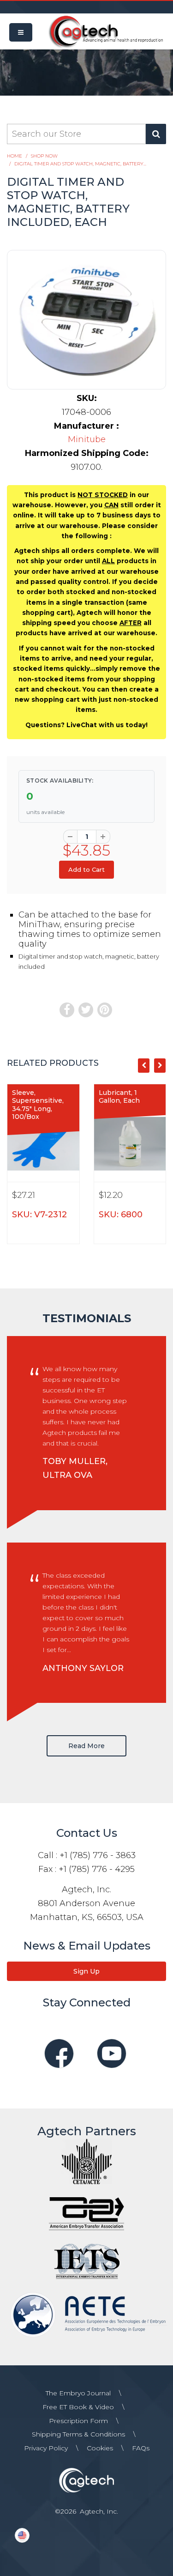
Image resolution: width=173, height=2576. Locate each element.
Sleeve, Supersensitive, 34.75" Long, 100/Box (38, 1105)
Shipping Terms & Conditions (78, 2434)
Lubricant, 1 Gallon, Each (119, 1097)
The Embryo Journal (78, 2393)
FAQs (141, 2448)
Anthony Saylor (83, 1668)
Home (15, 156)
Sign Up (86, 1971)
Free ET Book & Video (78, 2407)
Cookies (100, 2448)
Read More (86, 1746)
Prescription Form (78, 2421)
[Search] (156, 134)
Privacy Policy (46, 2448)
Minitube (87, 439)
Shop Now (44, 156)
